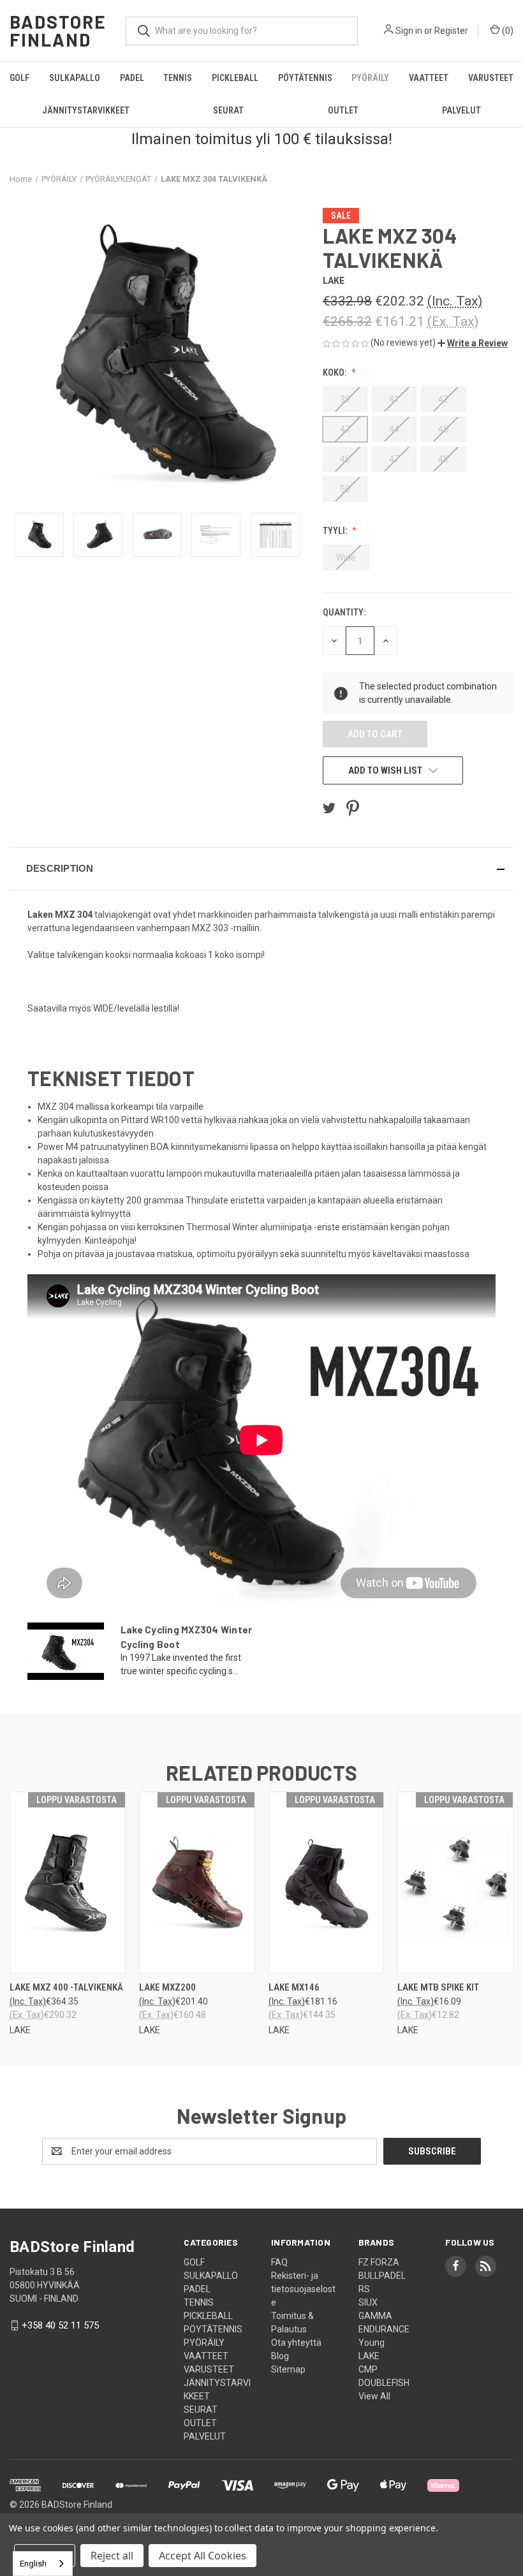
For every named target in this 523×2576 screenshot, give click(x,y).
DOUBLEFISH (384, 2383)
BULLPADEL (382, 2276)
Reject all (112, 2556)
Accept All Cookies (203, 2556)
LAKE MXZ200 (167, 1987)
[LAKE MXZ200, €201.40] (197, 1882)
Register (451, 31)
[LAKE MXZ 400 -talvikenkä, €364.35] (68, 1882)
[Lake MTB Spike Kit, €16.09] (455, 1882)
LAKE (369, 2356)
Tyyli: (336, 531)
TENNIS (178, 78)
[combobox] (43, 2564)
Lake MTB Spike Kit (438, 1987)
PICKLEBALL (235, 78)
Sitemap (288, 2369)
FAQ (279, 2262)
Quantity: (344, 612)
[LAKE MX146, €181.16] (327, 1882)
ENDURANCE (384, 2329)
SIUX (368, 2302)
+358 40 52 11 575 (60, 2325)
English (33, 2564)
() (507, 31)
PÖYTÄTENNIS (305, 78)
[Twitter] (329, 808)
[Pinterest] (353, 808)
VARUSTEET (491, 78)
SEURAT (228, 110)
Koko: (335, 372)
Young (372, 2343)
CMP (368, 2369)
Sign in (409, 31)
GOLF (19, 78)
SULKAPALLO (75, 78)
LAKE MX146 (294, 1987)
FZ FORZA (379, 2262)
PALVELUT (205, 2436)
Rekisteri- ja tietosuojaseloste (303, 2289)
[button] (473, 343)
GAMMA (375, 2316)
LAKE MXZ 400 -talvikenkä (66, 1987)
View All (374, 2396)
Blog (280, 2356)
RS (364, 2289)
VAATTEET (429, 78)
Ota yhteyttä (296, 2343)
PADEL (132, 78)
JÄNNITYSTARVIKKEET (86, 110)
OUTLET (343, 110)
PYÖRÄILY (370, 78)
